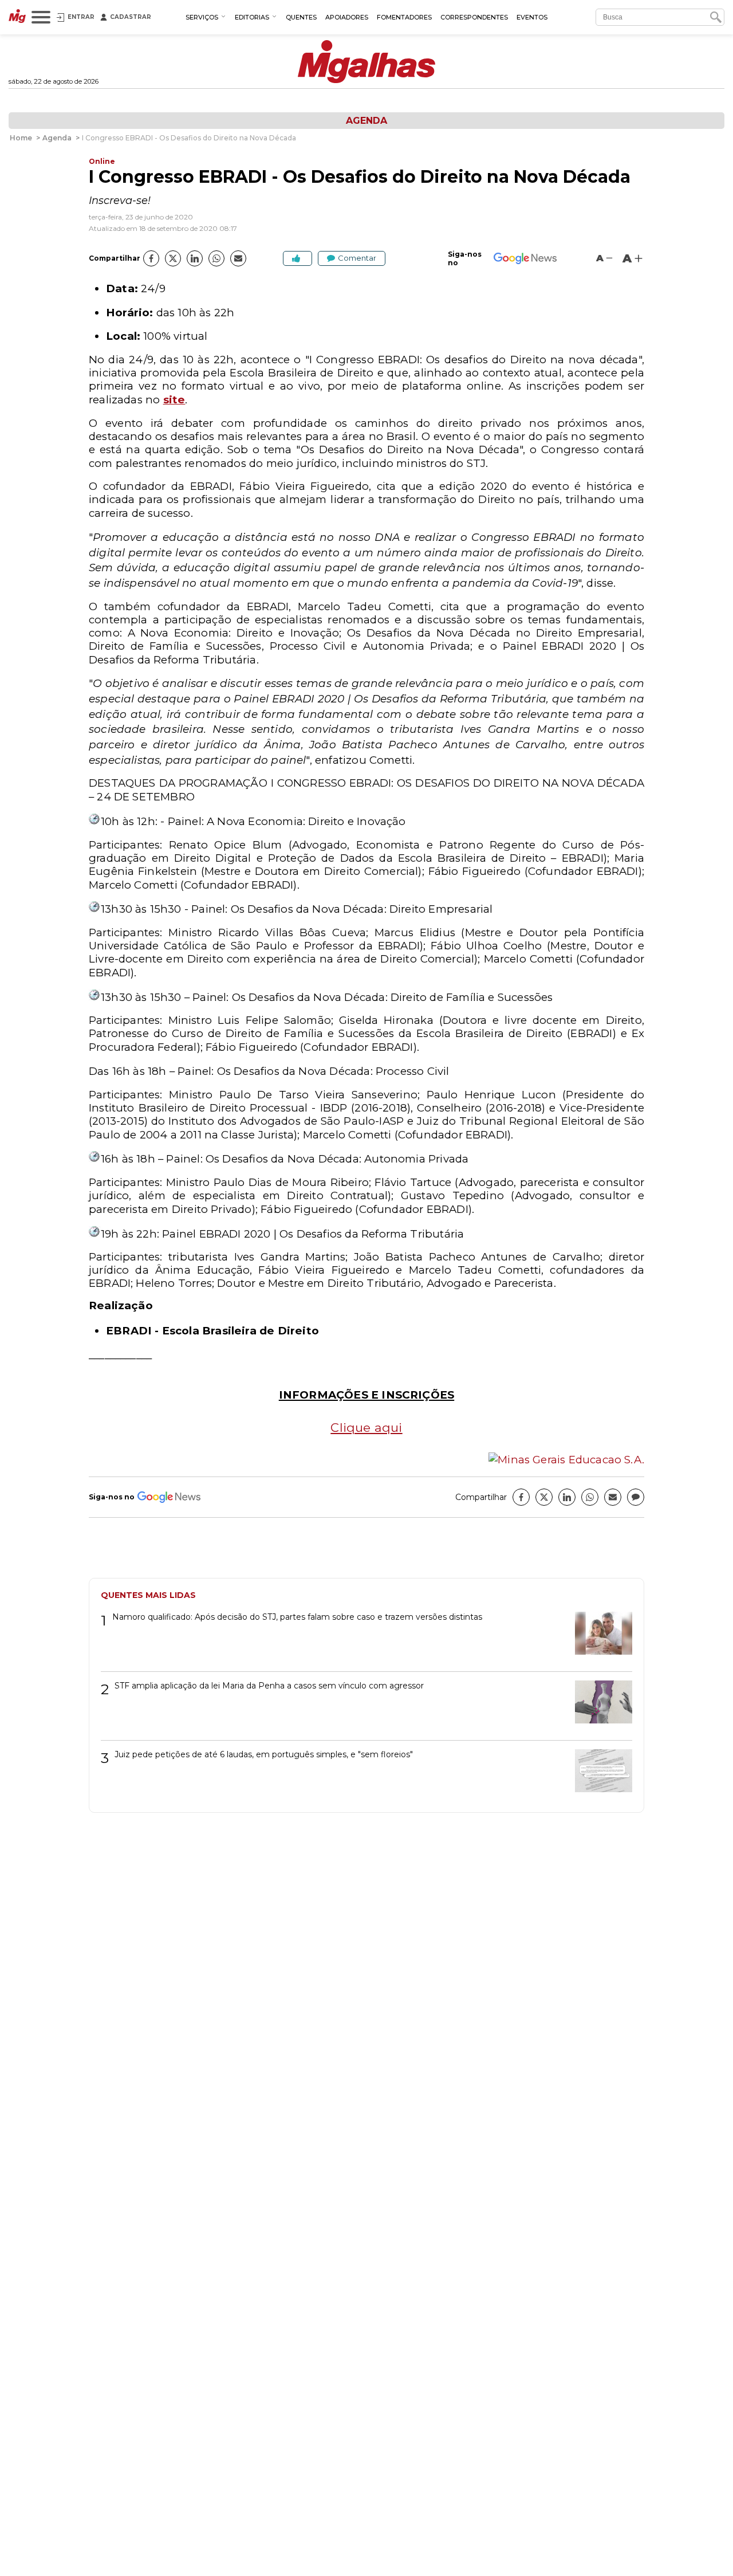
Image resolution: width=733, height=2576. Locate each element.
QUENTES (301, 17)
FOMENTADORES (404, 17)
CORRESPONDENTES (474, 17)
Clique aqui (366, 1427)
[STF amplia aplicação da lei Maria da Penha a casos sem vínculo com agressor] (599, 1706)
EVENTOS (532, 17)
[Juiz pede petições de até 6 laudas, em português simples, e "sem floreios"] (599, 1775)
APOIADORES (347, 17)
